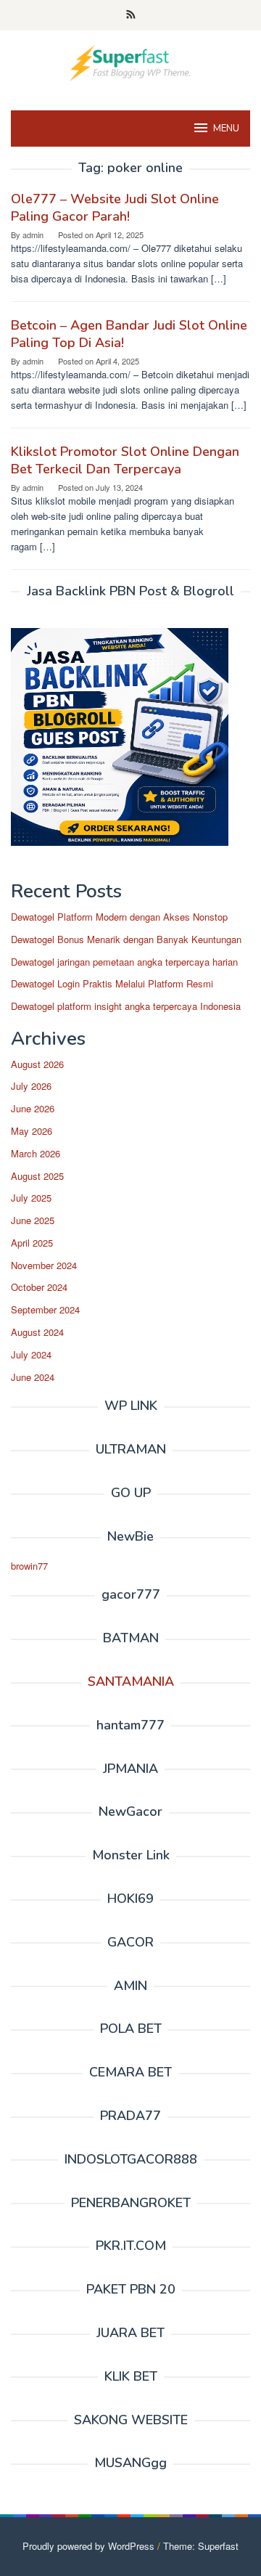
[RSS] (131, 15)
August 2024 (37, 1332)
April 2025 (32, 1243)
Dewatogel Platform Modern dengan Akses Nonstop (119, 917)
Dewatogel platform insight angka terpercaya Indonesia (126, 1006)
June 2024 (33, 1377)
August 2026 (37, 1064)
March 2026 (36, 1153)
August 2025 (37, 1176)
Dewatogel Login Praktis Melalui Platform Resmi (112, 983)
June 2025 (33, 1220)
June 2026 (33, 1108)
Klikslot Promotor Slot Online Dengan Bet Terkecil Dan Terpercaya (125, 460)
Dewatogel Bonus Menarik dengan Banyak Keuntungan (126, 939)
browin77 (29, 1566)
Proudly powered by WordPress (88, 2546)
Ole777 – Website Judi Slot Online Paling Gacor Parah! (115, 208)
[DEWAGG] (130, 61)
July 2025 (31, 1198)
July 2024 (31, 1354)
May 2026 (32, 1131)
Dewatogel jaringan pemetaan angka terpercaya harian (124, 962)
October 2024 (39, 1287)
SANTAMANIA (131, 1682)
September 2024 (45, 1309)
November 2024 (44, 1265)
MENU (226, 129)
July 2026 (31, 1086)
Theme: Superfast (201, 2546)
